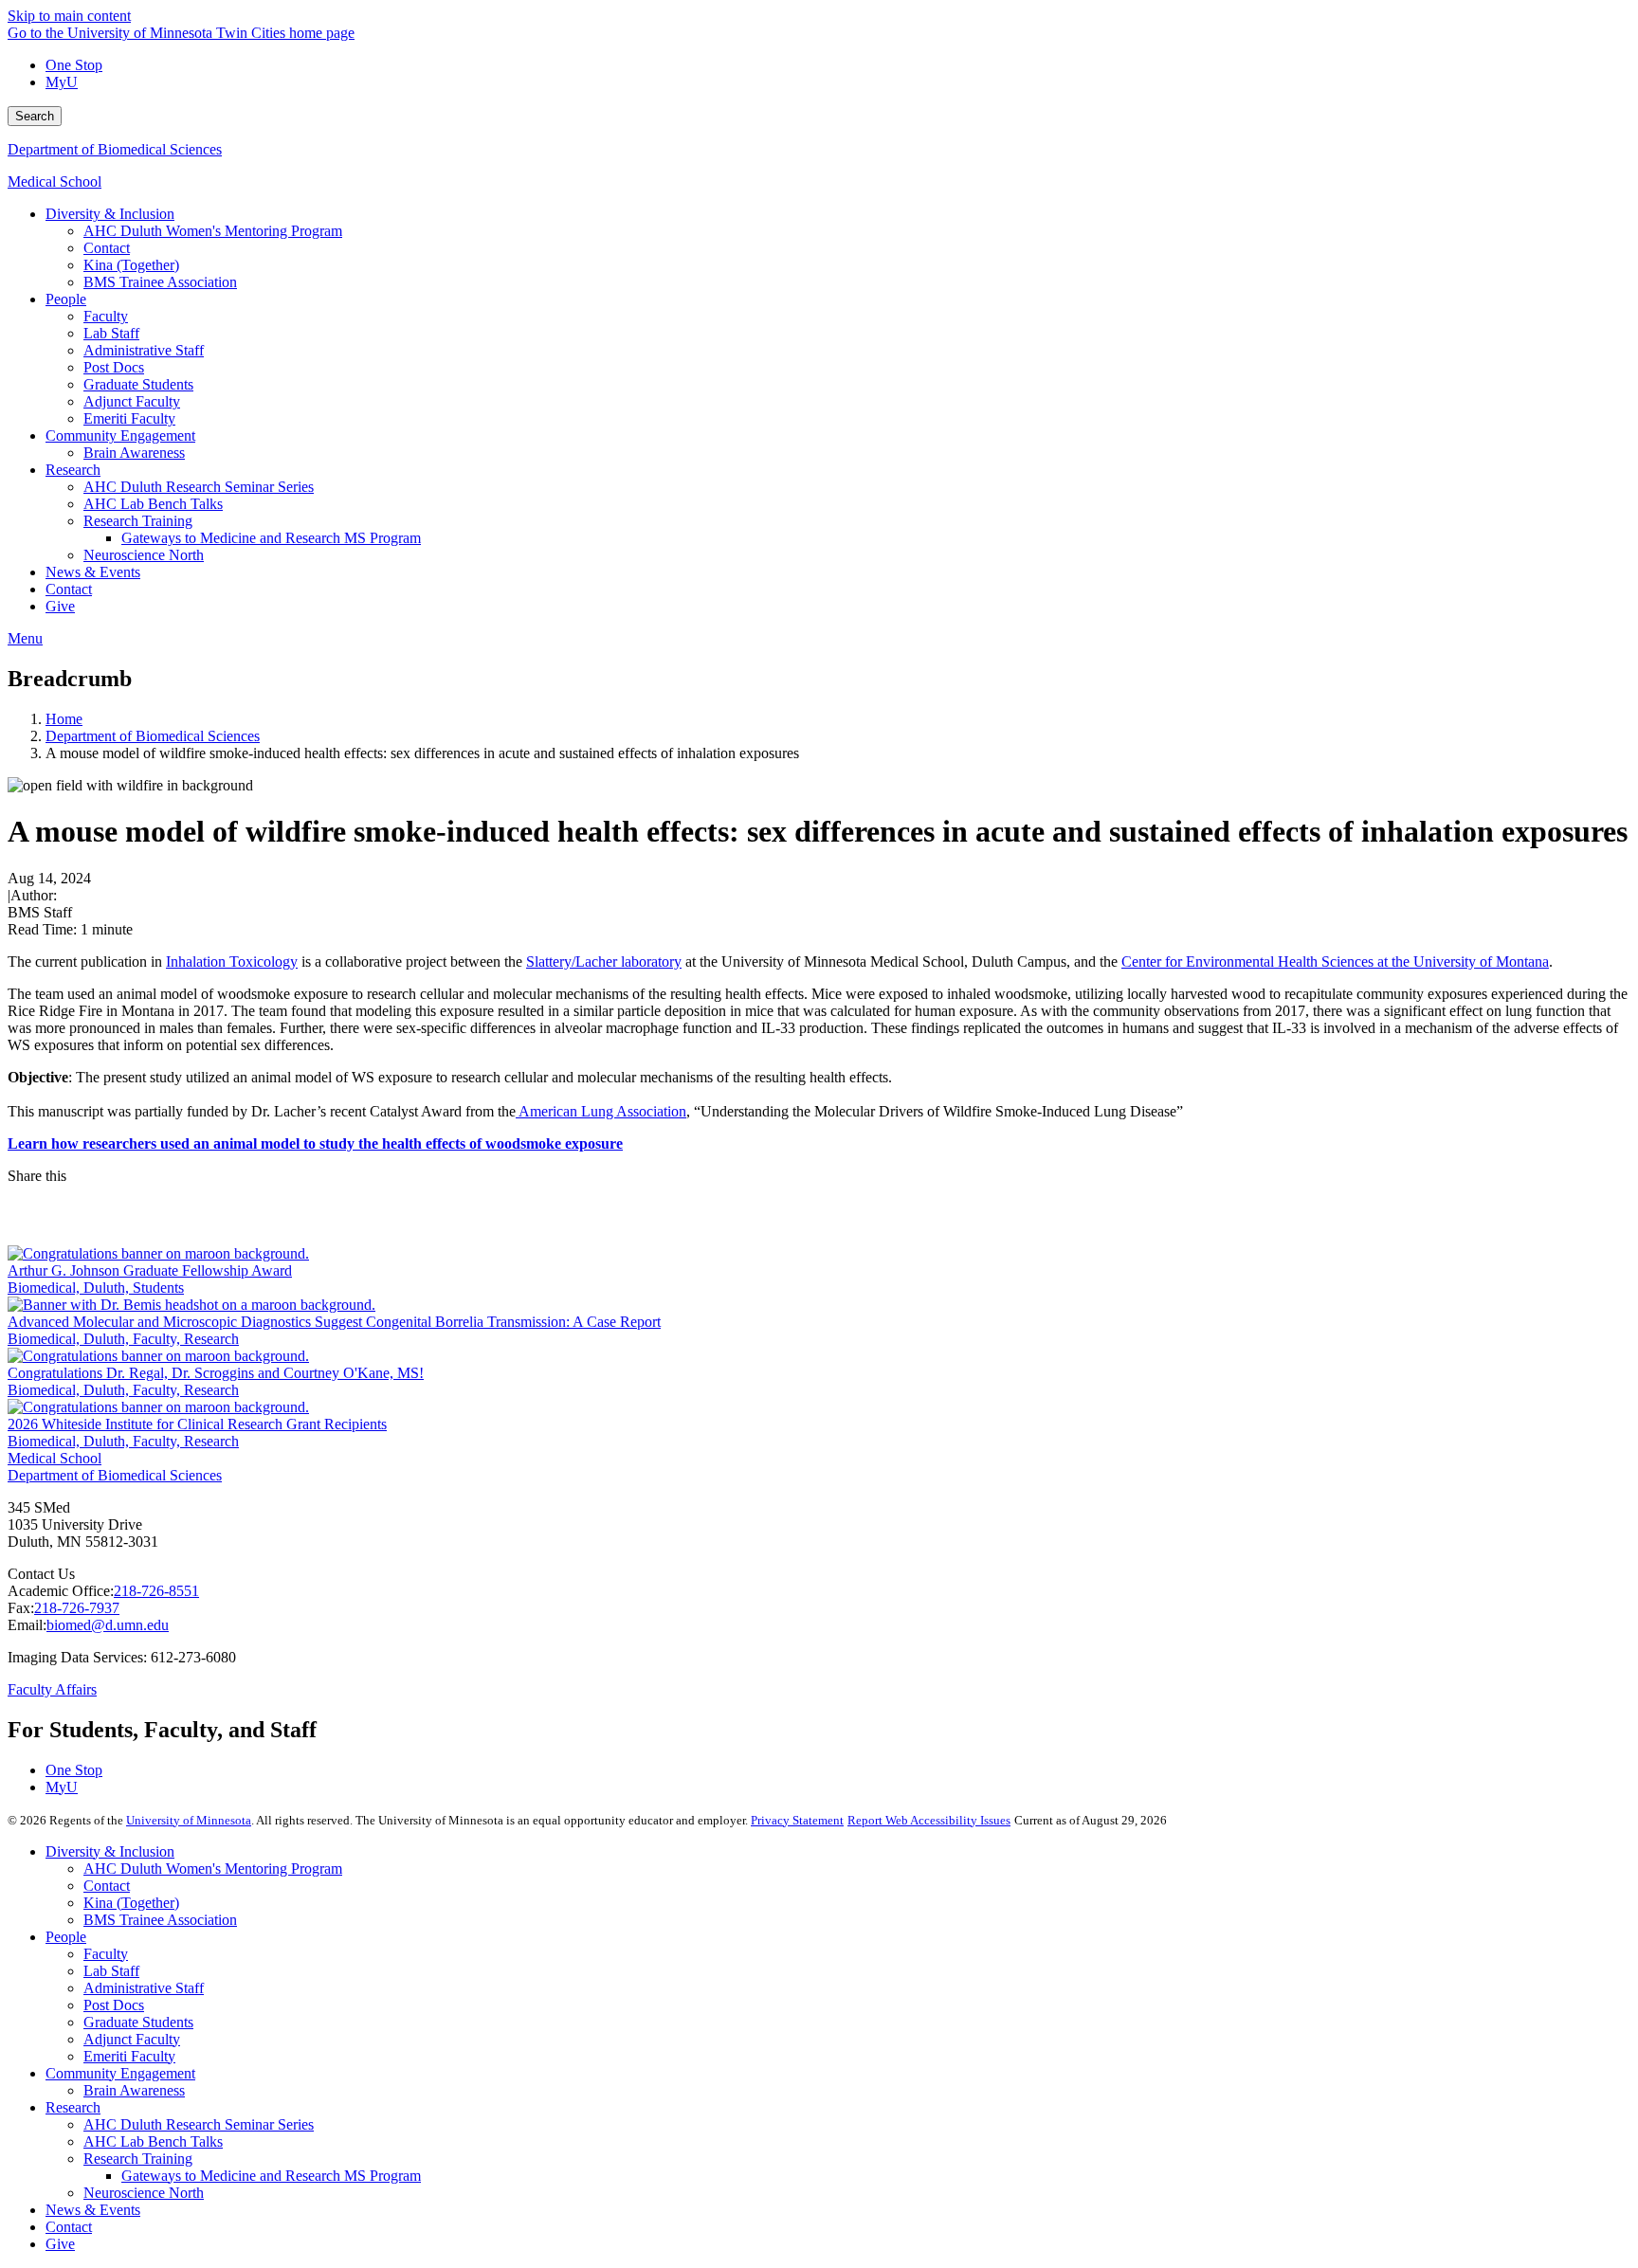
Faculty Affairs (52, 1689)
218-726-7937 (77, 1608)
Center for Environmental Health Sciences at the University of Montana (1335, 962)
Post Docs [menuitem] (114, 367)
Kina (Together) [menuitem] (131, 265)
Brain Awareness (134, 2090)
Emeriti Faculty (129, 2056)
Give (60, 2244)
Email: (27, 1625)
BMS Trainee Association (160, 1920)
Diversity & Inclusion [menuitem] (110, 214)
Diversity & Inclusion (110, 1851)
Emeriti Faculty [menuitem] (129, 418)
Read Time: (42, 929)
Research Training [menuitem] (138, 521)
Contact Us (41, 1574)
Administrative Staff (144, 1988)
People (66, 1937)
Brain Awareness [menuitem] (134, 453)
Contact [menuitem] (107, 248)
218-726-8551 (156, 1591)
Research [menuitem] (73, 470)
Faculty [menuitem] (106, 316)
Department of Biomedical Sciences (115, 149)
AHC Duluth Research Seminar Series (199, 2124)
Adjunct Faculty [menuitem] (132, 401)
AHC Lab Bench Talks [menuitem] (153, 504)
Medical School (55, 181)
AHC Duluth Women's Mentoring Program (213, 1869)
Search (35, 116)
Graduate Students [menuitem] (138, 384)
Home (64, 719)
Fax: (21, 1608)
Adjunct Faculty (132, 2039)
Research (73, 2107)
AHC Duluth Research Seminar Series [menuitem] (199, 487)
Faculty (106, 1954)
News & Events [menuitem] (93, 572)
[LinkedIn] (819, 1230)
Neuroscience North (144, 2193)
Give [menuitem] (60, 606)
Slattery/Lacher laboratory (604, 962)
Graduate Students (138, 2022)
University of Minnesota (189, 1820)
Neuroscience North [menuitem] (144, 555)
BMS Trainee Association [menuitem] (160, 282)
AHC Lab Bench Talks (153, 2141)
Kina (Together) (131, 1903)
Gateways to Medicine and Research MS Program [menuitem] (271, 538)
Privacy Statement (797, 1820)
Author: (34, 895)
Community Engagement (120, 2073)
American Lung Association (601, 1111)
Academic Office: (61, 1591)
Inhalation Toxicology (232, 962)
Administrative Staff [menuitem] (144, 350)
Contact (107, 1886)
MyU (62, 82)
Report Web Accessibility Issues (929, 1820)
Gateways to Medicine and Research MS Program (271, 2176)
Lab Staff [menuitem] (111, 333)
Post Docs (114, 2005)
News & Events (93, 2210)
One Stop (74, 65)
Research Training (138, 2159)
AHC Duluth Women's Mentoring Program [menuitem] (213, 231)
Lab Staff (111, 1971)
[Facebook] (819, 1200)
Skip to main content (69, 16)
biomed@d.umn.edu (108, 1625)
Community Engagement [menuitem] (120, 435)
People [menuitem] (66, 299)
